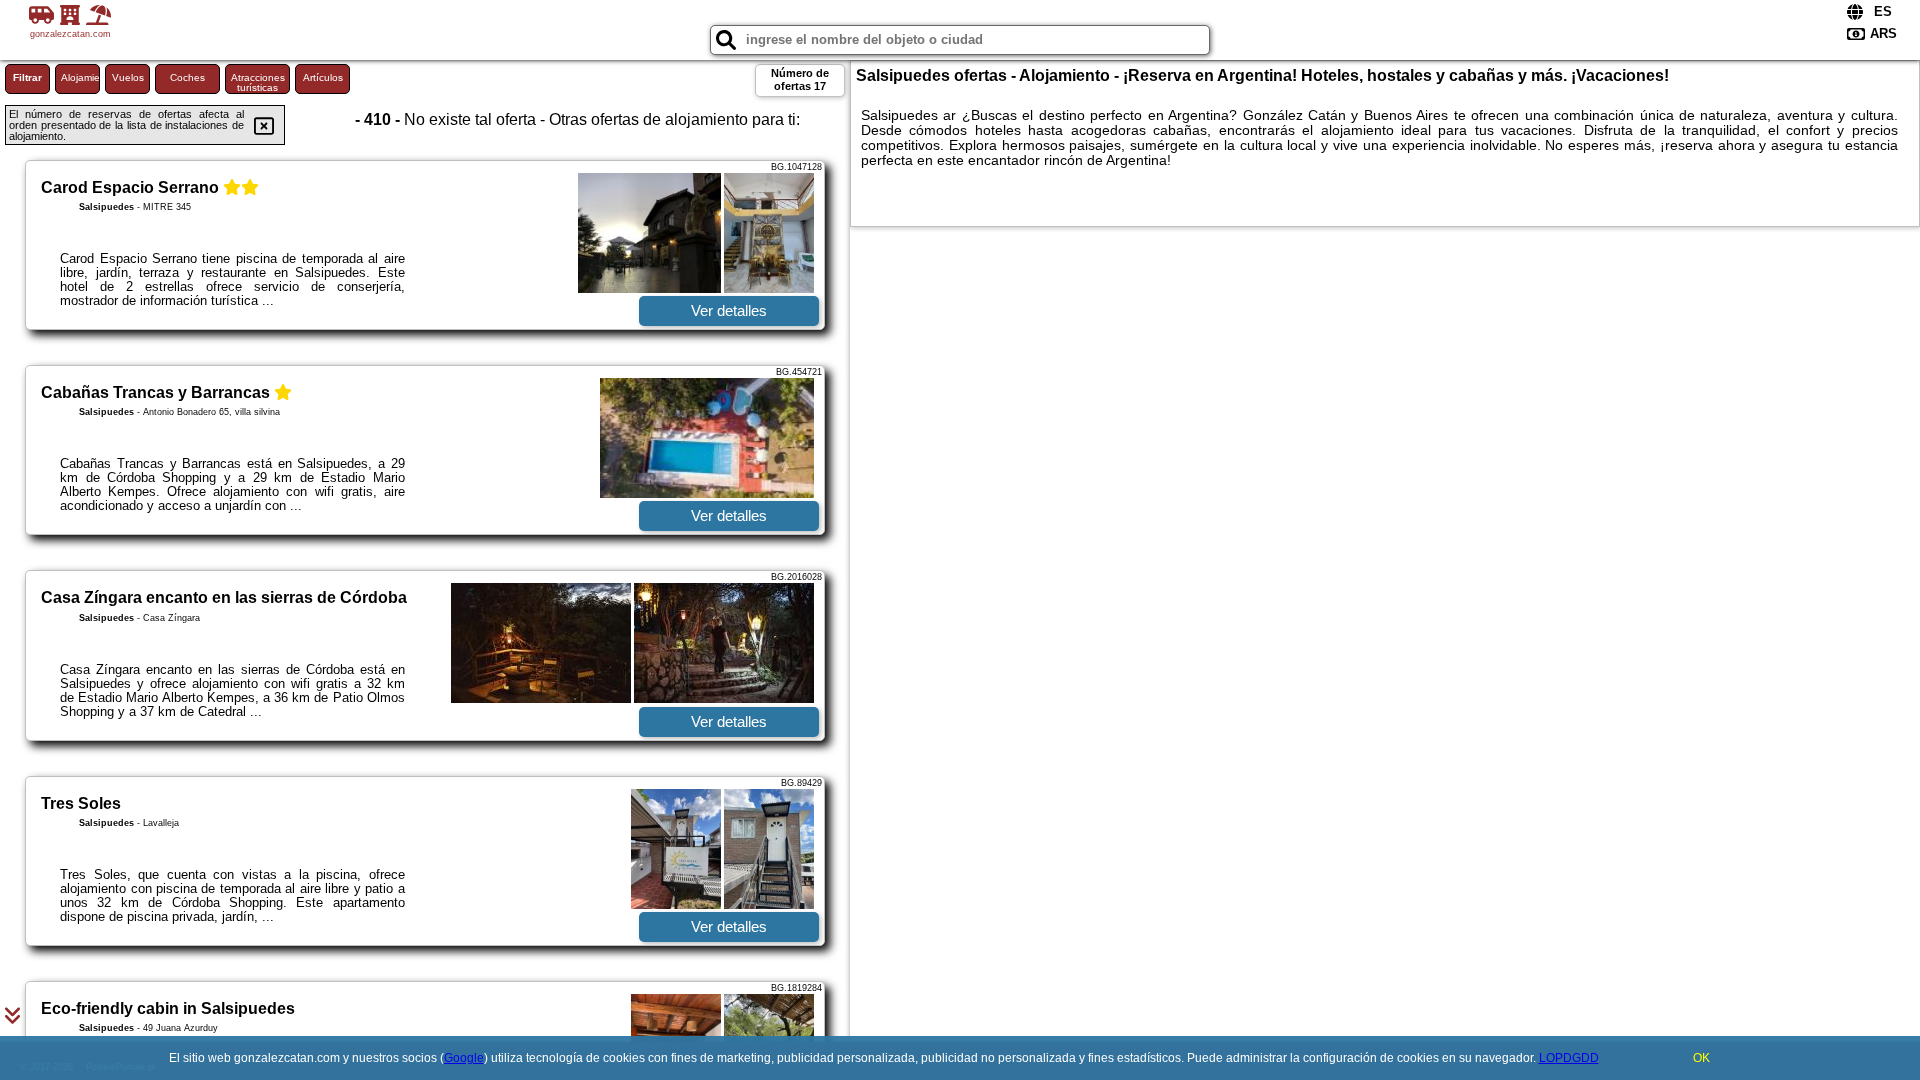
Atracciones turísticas (258, 82)
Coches (187, 77)
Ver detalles (729, 310)
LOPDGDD (1569, 1058)
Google (464, 1058)
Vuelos (128, 77)
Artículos (323, 77)
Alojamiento (80, 77)
